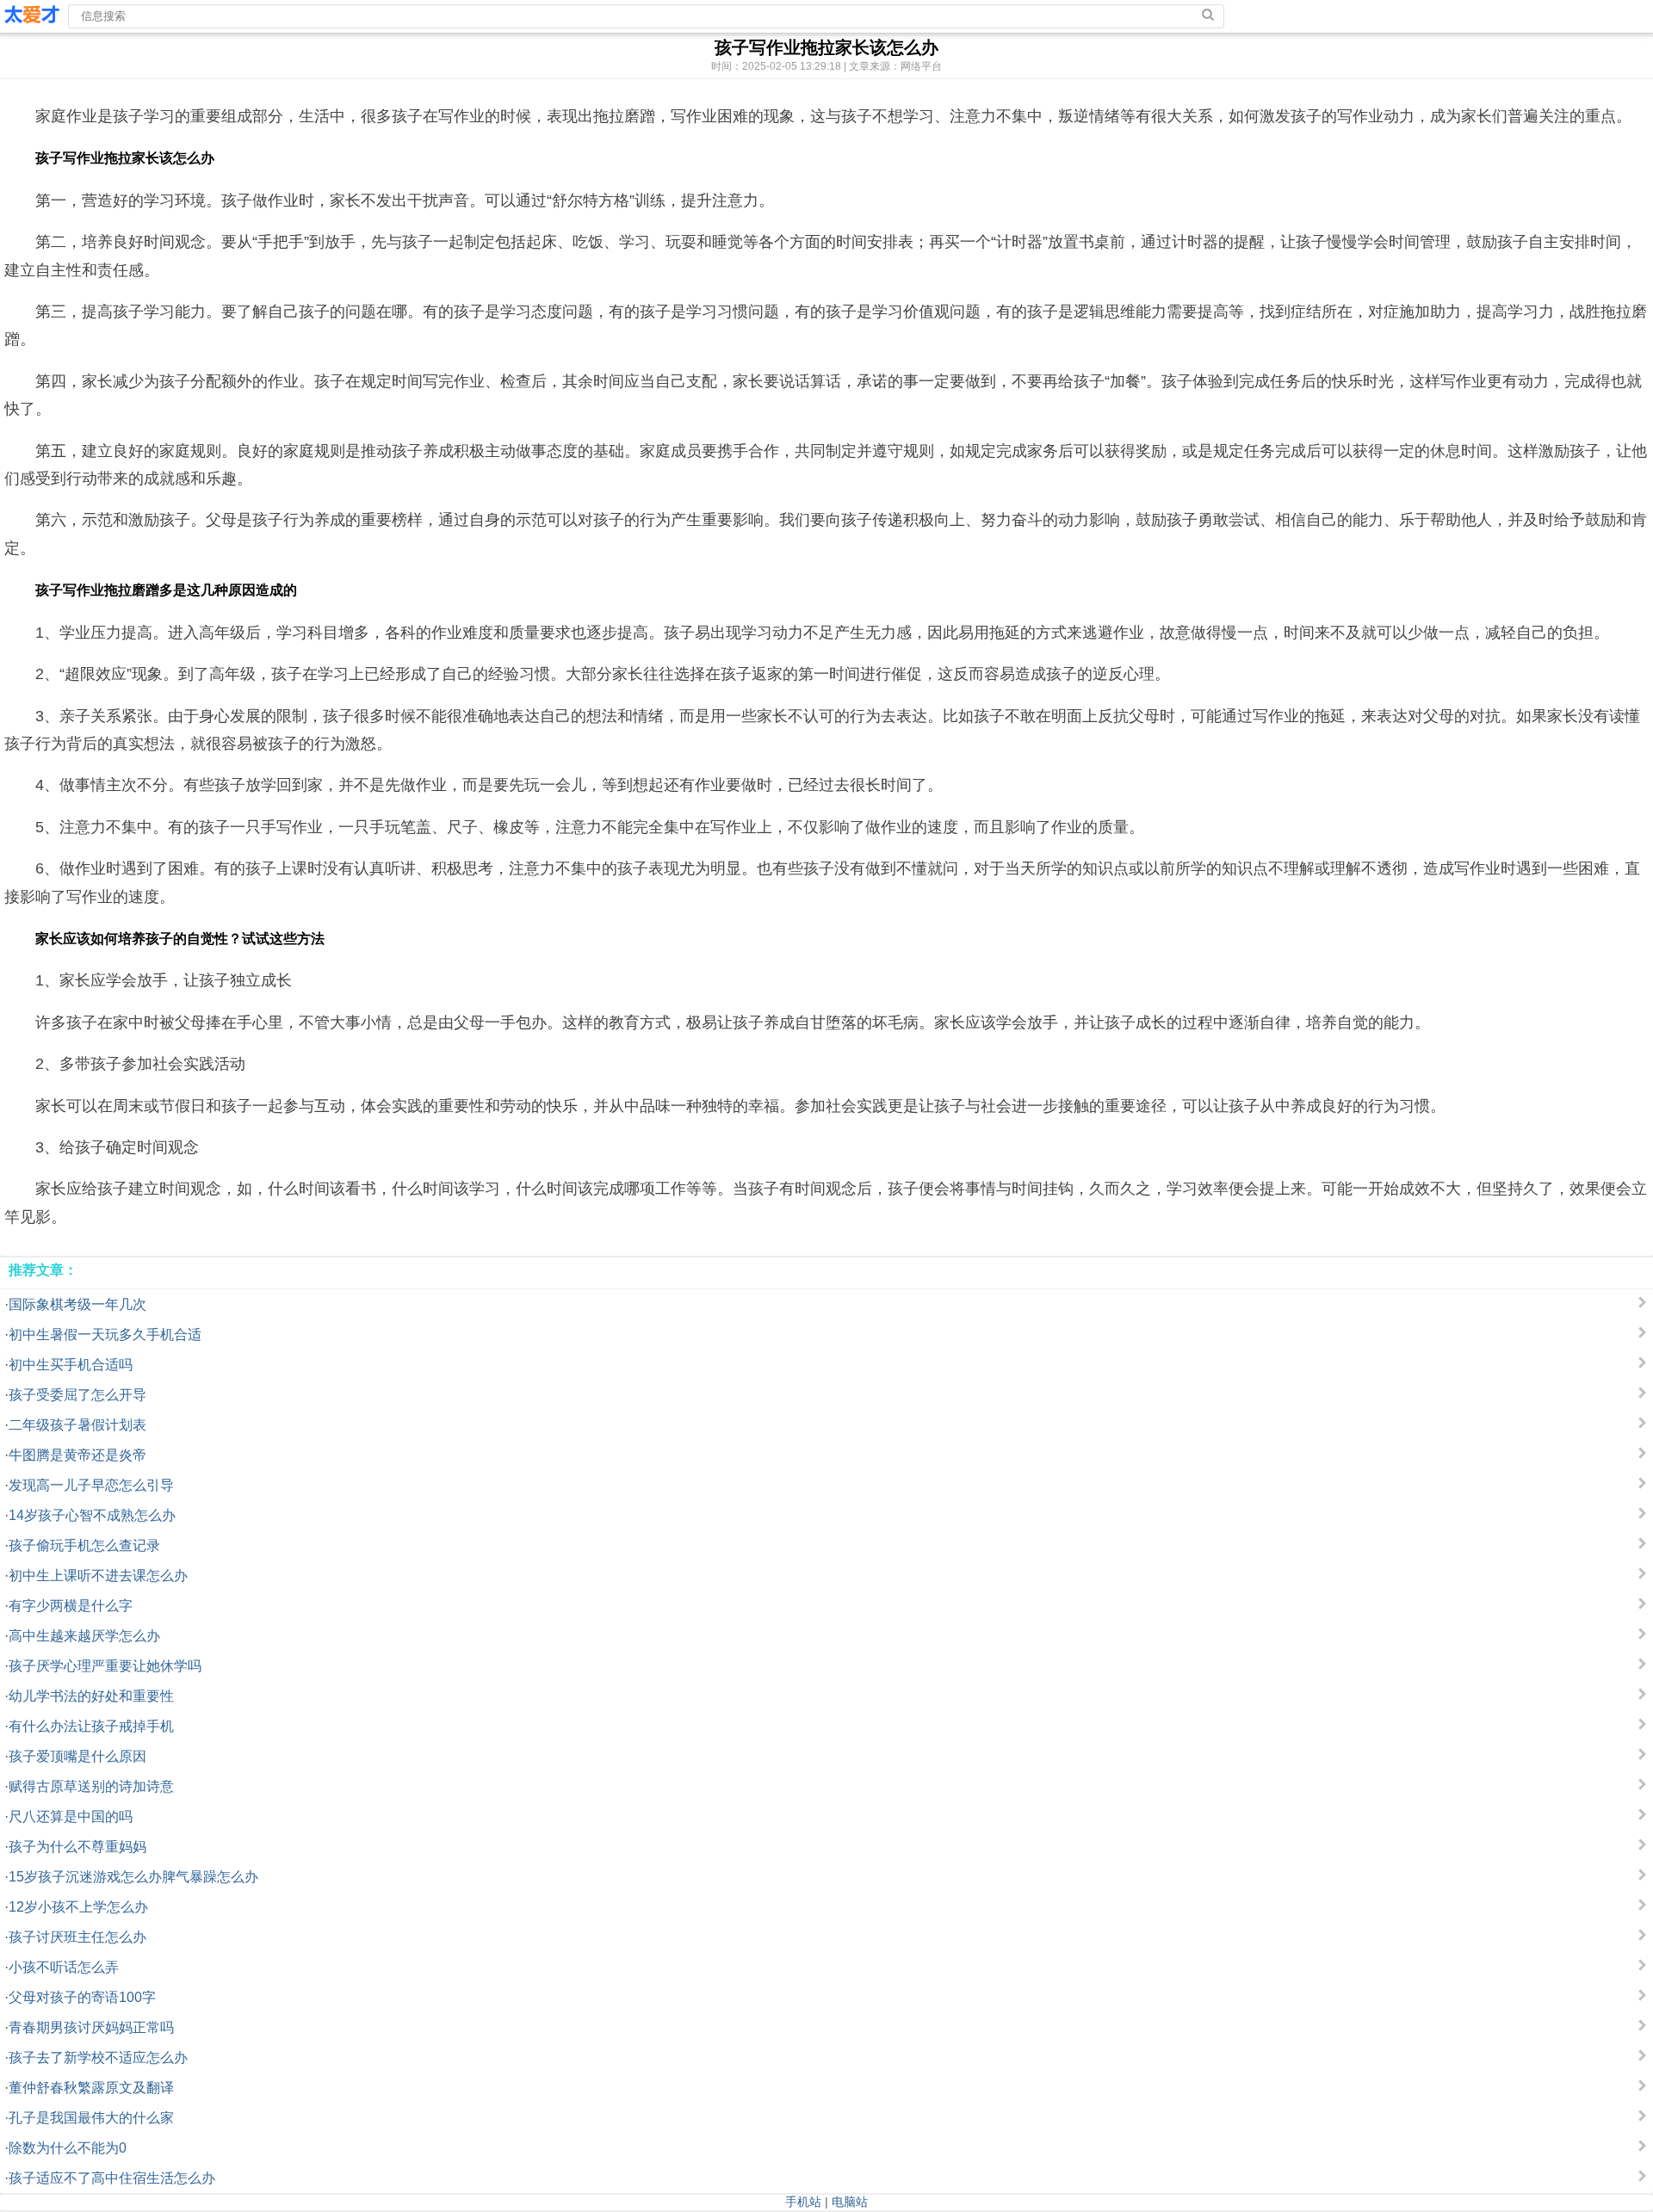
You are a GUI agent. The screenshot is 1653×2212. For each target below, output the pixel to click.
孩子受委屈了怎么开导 (77, 1395)
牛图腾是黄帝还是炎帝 (77, 1455)
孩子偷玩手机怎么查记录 (84, 1545)
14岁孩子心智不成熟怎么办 (92, 1515)
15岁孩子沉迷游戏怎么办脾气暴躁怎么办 (133, 1877)
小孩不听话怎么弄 (64, 1967)
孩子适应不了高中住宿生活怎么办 (112, 2178)
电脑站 (850, 2202)
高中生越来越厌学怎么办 (84, 1636)
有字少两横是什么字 (71, 1606)
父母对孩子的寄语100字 (82, 1997)
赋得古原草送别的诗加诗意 (91, 1786)
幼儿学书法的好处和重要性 (91, 1696)
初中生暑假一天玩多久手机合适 (105, 1335)
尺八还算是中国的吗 (71, 1817)
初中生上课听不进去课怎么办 (98, 1576)
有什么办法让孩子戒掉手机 (91, 1726)
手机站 (803, 2202)
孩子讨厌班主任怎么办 (77, 1937)
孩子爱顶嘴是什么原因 (77, 1756)
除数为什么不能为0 (68, 2148)
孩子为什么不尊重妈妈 (77, 1847)
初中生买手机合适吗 (71, 1365)
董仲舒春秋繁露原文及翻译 (91, 2088)
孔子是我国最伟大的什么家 (91, 2118)
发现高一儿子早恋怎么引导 (91, 1485)
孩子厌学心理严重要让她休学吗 (105, 1666)
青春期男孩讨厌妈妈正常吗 (91, 2027)
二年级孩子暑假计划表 (77, 1425)
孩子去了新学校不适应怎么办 (98, 2058)
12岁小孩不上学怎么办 (78, 1907)
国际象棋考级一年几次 (77, 1304)
